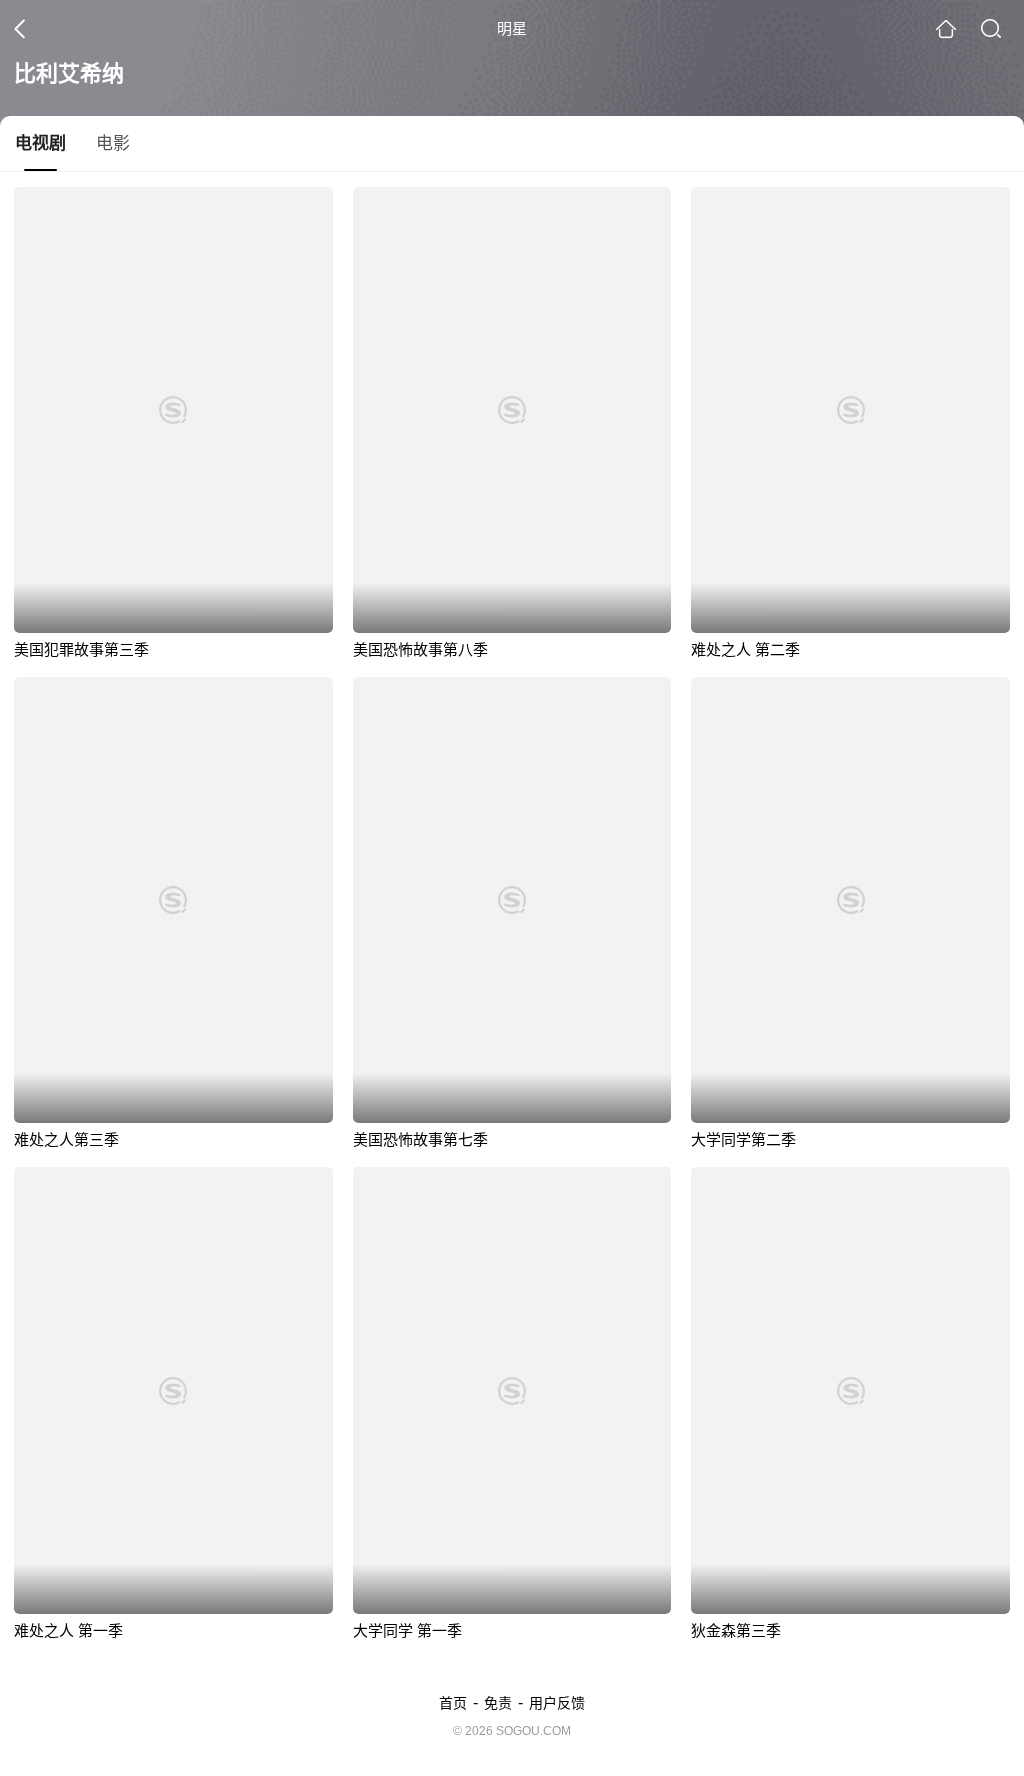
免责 (498, 1703)
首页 (453, 1703)
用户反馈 (557, 1703)
